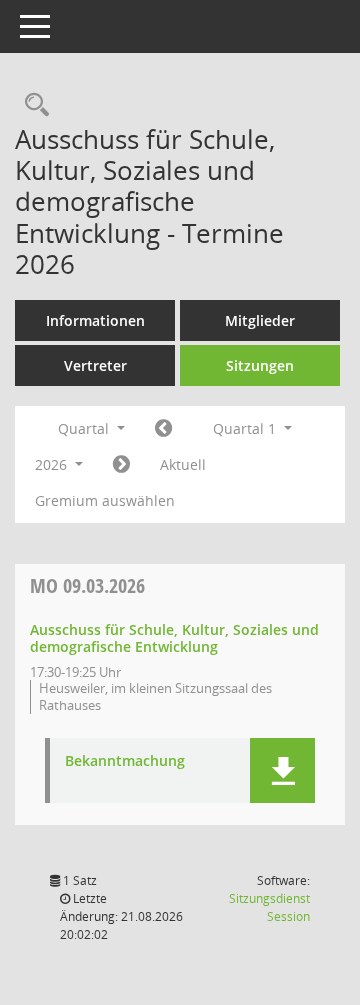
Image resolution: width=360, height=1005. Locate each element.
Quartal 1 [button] (246, 428)
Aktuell (183, 464)
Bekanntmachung (125, 761)
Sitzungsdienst (269, 907)
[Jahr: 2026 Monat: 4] (121, 465)
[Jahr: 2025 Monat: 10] (163, 429)
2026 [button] (53, 464)
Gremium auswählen (105, 500)
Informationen (95, 320)
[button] (282, 770)
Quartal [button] (85, 428)
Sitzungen (260, 365)
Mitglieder (260, 320)
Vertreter (95, 365)
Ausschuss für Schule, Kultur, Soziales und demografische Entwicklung (174, 638)
